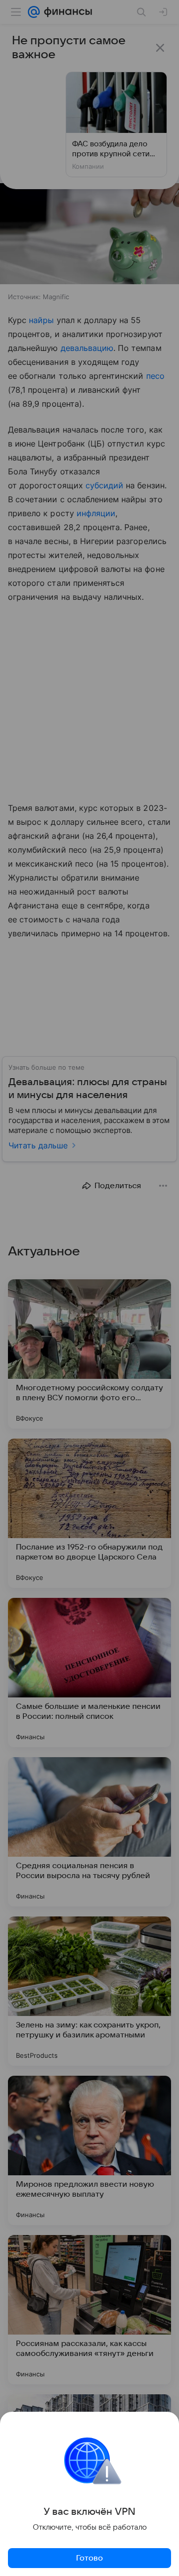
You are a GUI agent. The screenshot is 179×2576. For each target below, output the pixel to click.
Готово (89, 2558)
